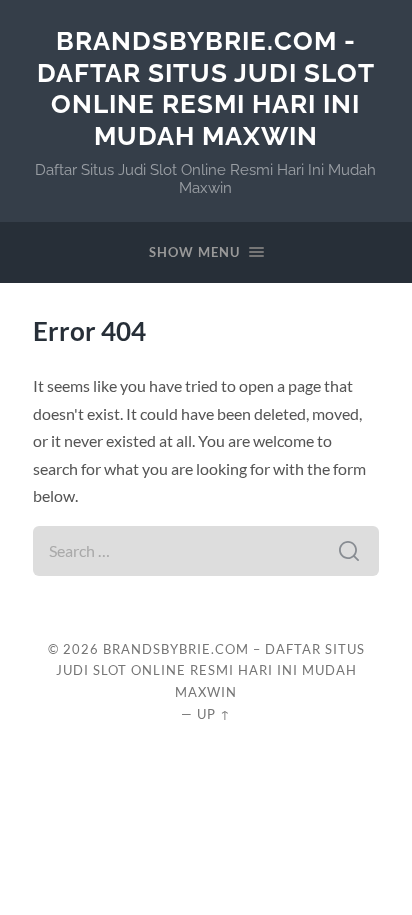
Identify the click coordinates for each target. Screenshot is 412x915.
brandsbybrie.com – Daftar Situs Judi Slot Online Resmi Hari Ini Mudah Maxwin (210, 671)
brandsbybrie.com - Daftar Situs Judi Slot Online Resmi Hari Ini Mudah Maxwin (206, 88)
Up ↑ (214, 714)
